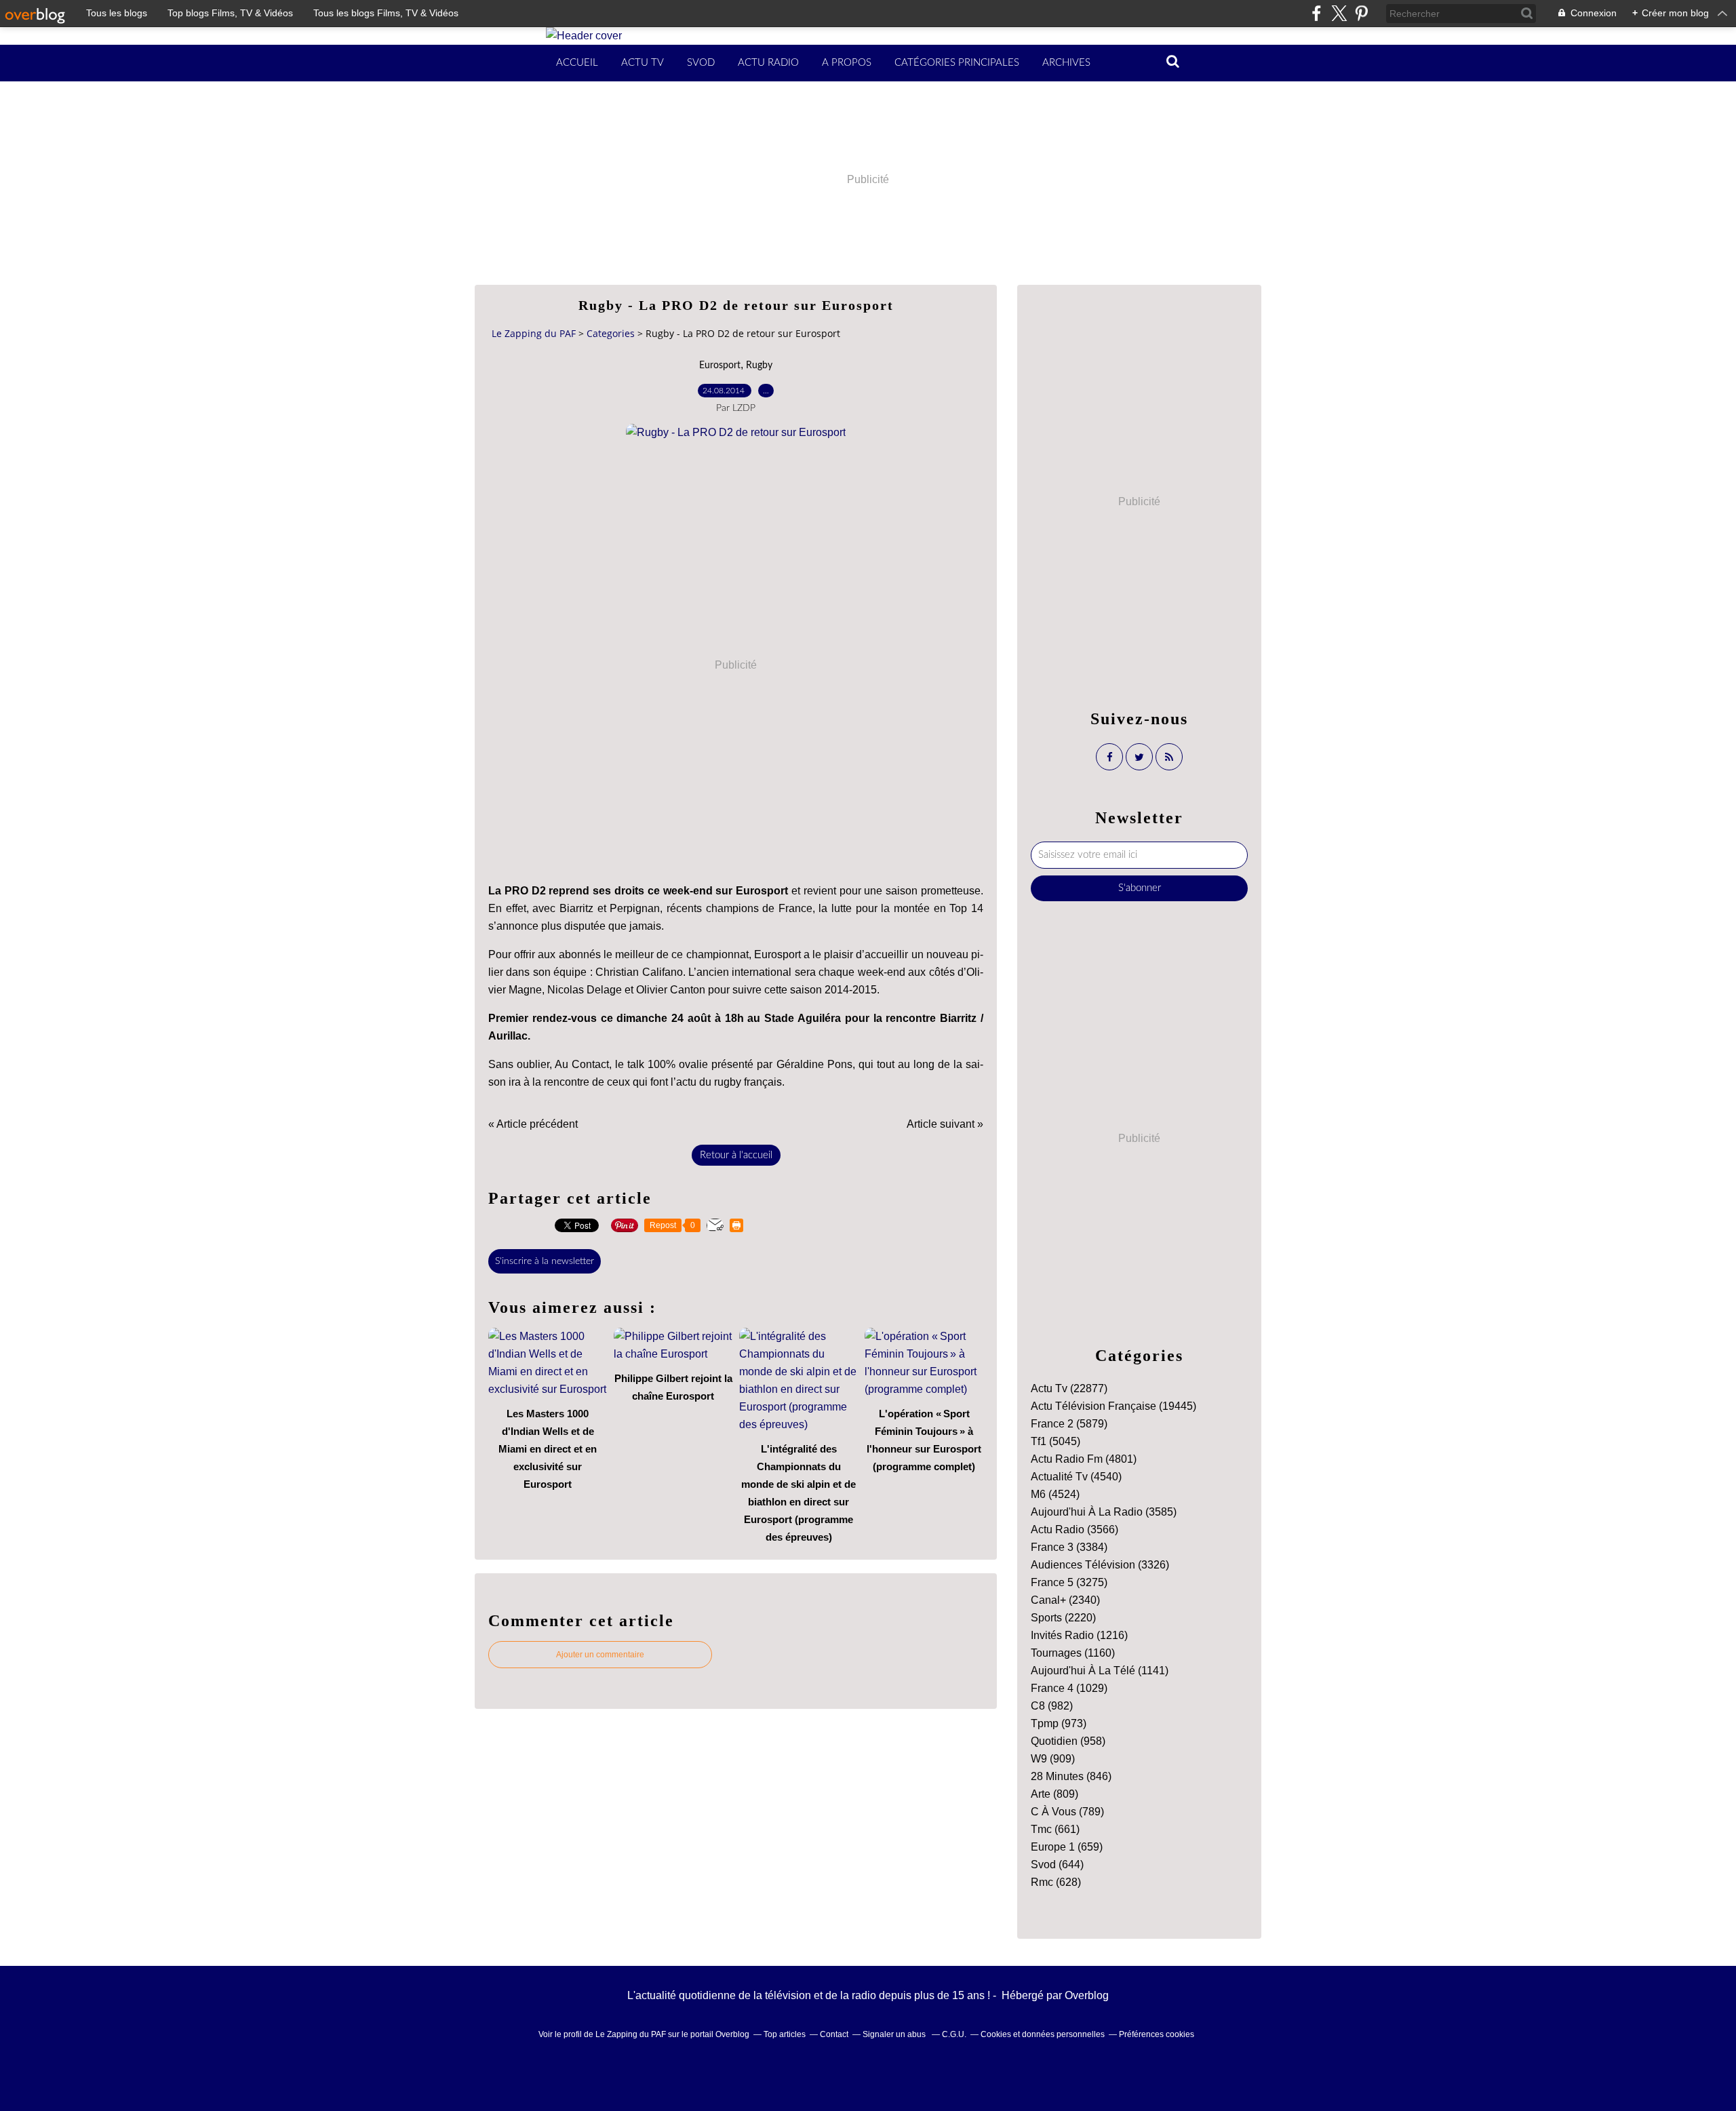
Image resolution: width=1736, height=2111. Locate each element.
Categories (611, 333)
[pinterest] (1361, 13)
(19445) (1113, 1406)
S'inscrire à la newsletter (545, 1261)
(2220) (1063, 1618)
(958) (1068, 1741)
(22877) (1069, 1388)
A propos (847, 63)
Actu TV (643, 63)
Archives (1066, 63)
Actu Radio (768, 63)
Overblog (1087, 1995)
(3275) (1069, 1582)
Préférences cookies (1157, 2034)
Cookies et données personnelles (1043, 2034)
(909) (1053, 1759)
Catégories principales (957, 63)
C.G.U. (954, 2034)
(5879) (1069, 1424)
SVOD (701, 63)
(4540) (1076, 1477)
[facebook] (1317, 13)
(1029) (1069, 1688)
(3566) (1074, 1530)
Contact (834, 2034)
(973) (1059, 1723)
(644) (1057, 1865)
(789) (1067, 1812)
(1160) (1073, 1653)
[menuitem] (577, 63)
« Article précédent (533, 1124)
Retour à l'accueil (736, 1155)
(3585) (1104, 1512)
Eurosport (720, 366)
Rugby (759, 366)
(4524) (1055, 1494)
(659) (1067, 1847)
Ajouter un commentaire (600, 1655)
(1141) (1100, 1671)
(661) (1055, 1829)
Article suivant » (945, 1124)
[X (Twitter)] (1339, 13)
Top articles (785, 2034)
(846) (1071, 1776)
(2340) (1065, 1600)
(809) (1054, 1794)
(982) (1052, 1706)
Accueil (577, 63)
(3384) (1069, 1547)
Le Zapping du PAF (534, 333)
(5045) (1056, 1441)
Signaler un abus (895, 2034)
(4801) (1084, 1459)
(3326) (1100, 1565)
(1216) (1079, 1635)
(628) (1056, 1882)
